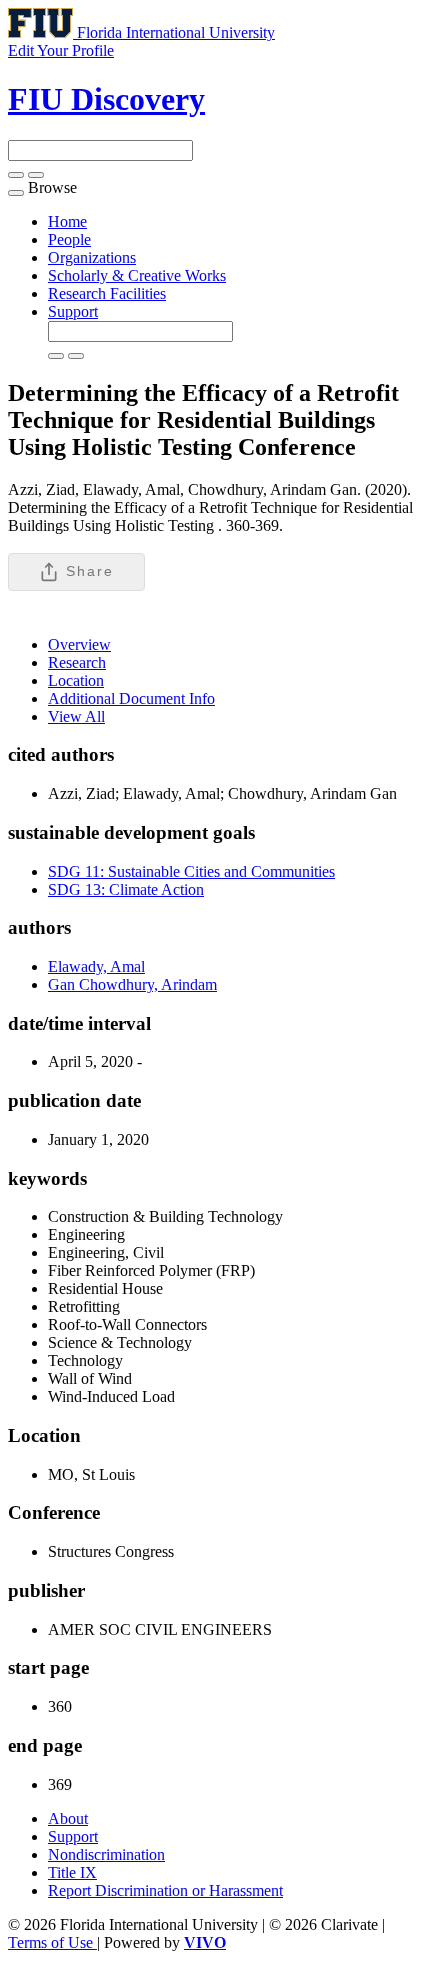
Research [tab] (77, 662)
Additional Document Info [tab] (131, 698)
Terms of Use (52, 1942)
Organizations (92, 257)
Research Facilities (107, 293)
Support (73, 311)
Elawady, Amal (96, 966)
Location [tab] (76, 680)
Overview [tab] (79, 644)
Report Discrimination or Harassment (165, 1890)
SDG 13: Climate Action (126, 889)
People (69, 239)
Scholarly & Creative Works (137, 275)
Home (67, 221)
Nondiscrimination (106, 1854)
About (68, 1818)
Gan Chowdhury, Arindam (132, 984)
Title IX (72, 1872)
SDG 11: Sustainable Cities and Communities (191, 871)
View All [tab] (76, 716)
